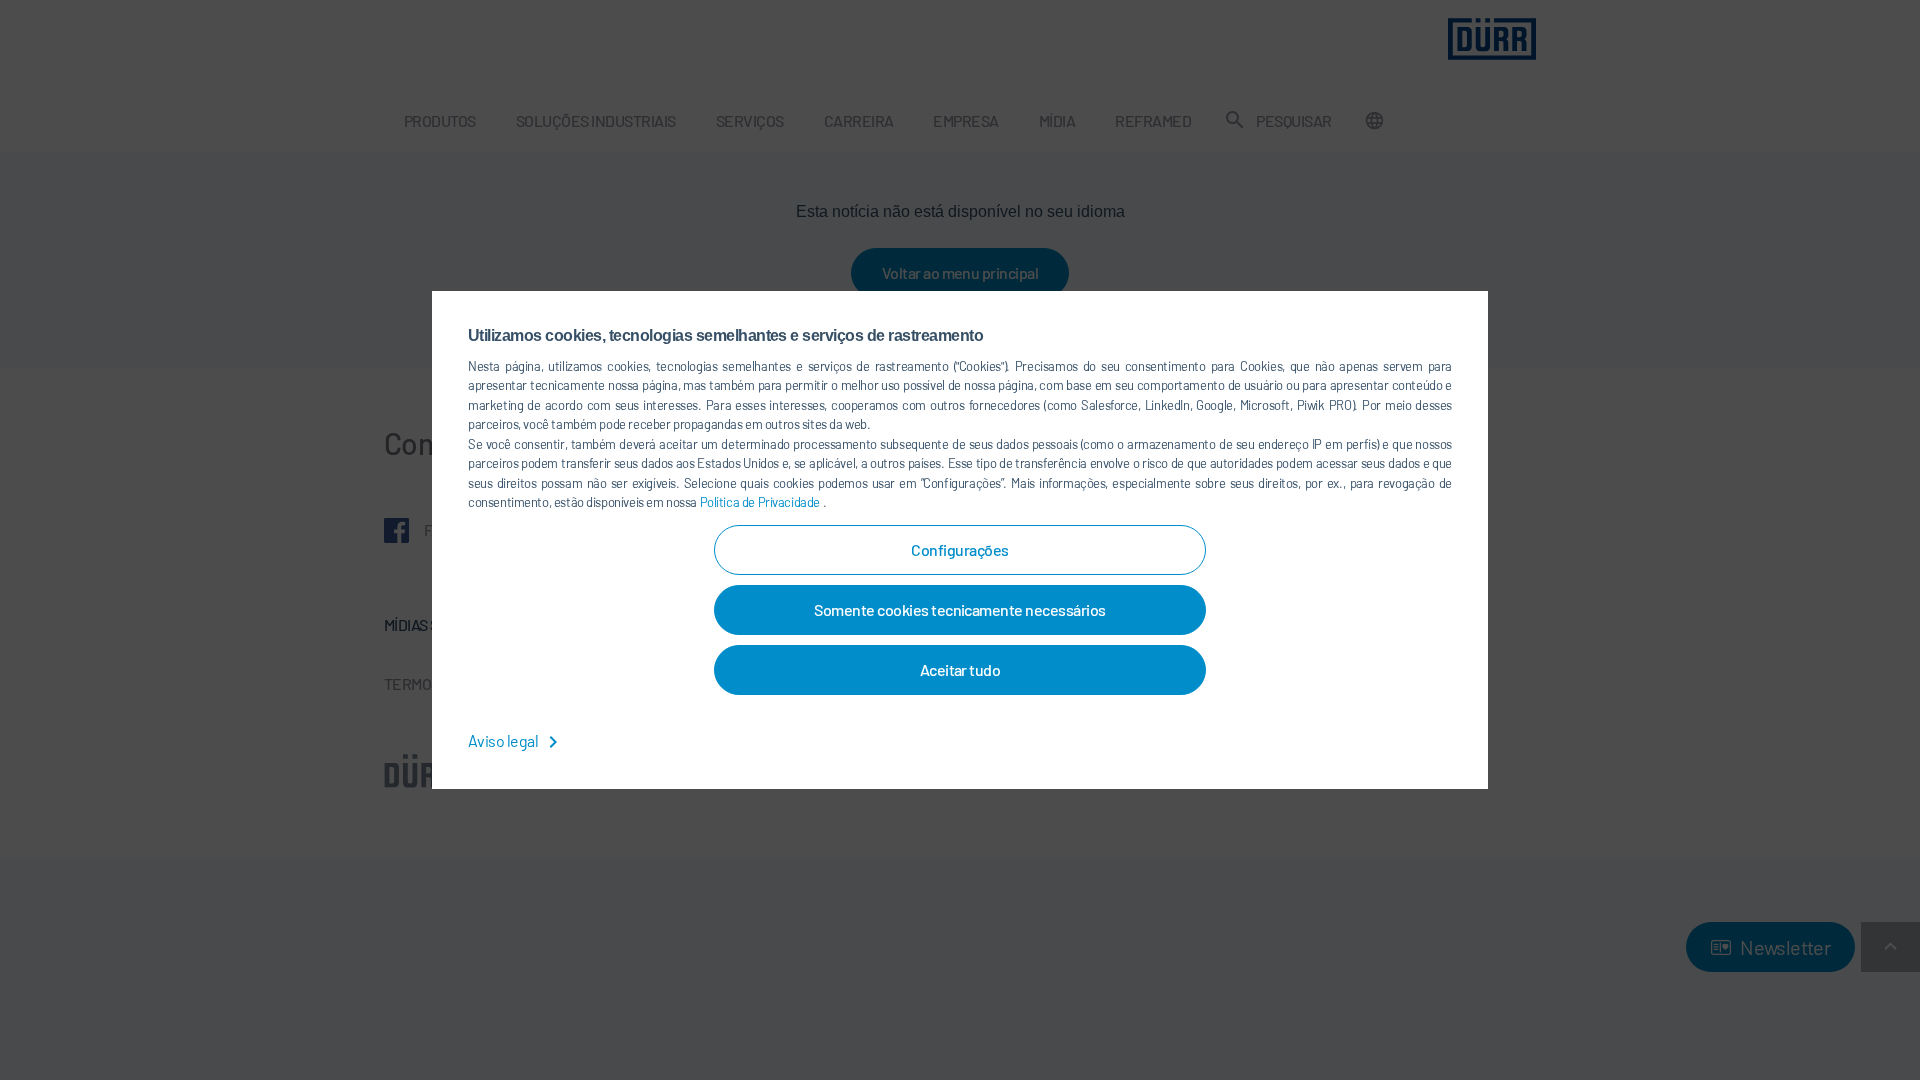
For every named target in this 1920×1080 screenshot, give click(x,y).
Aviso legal (504, 740)
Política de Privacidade (761, 502)
